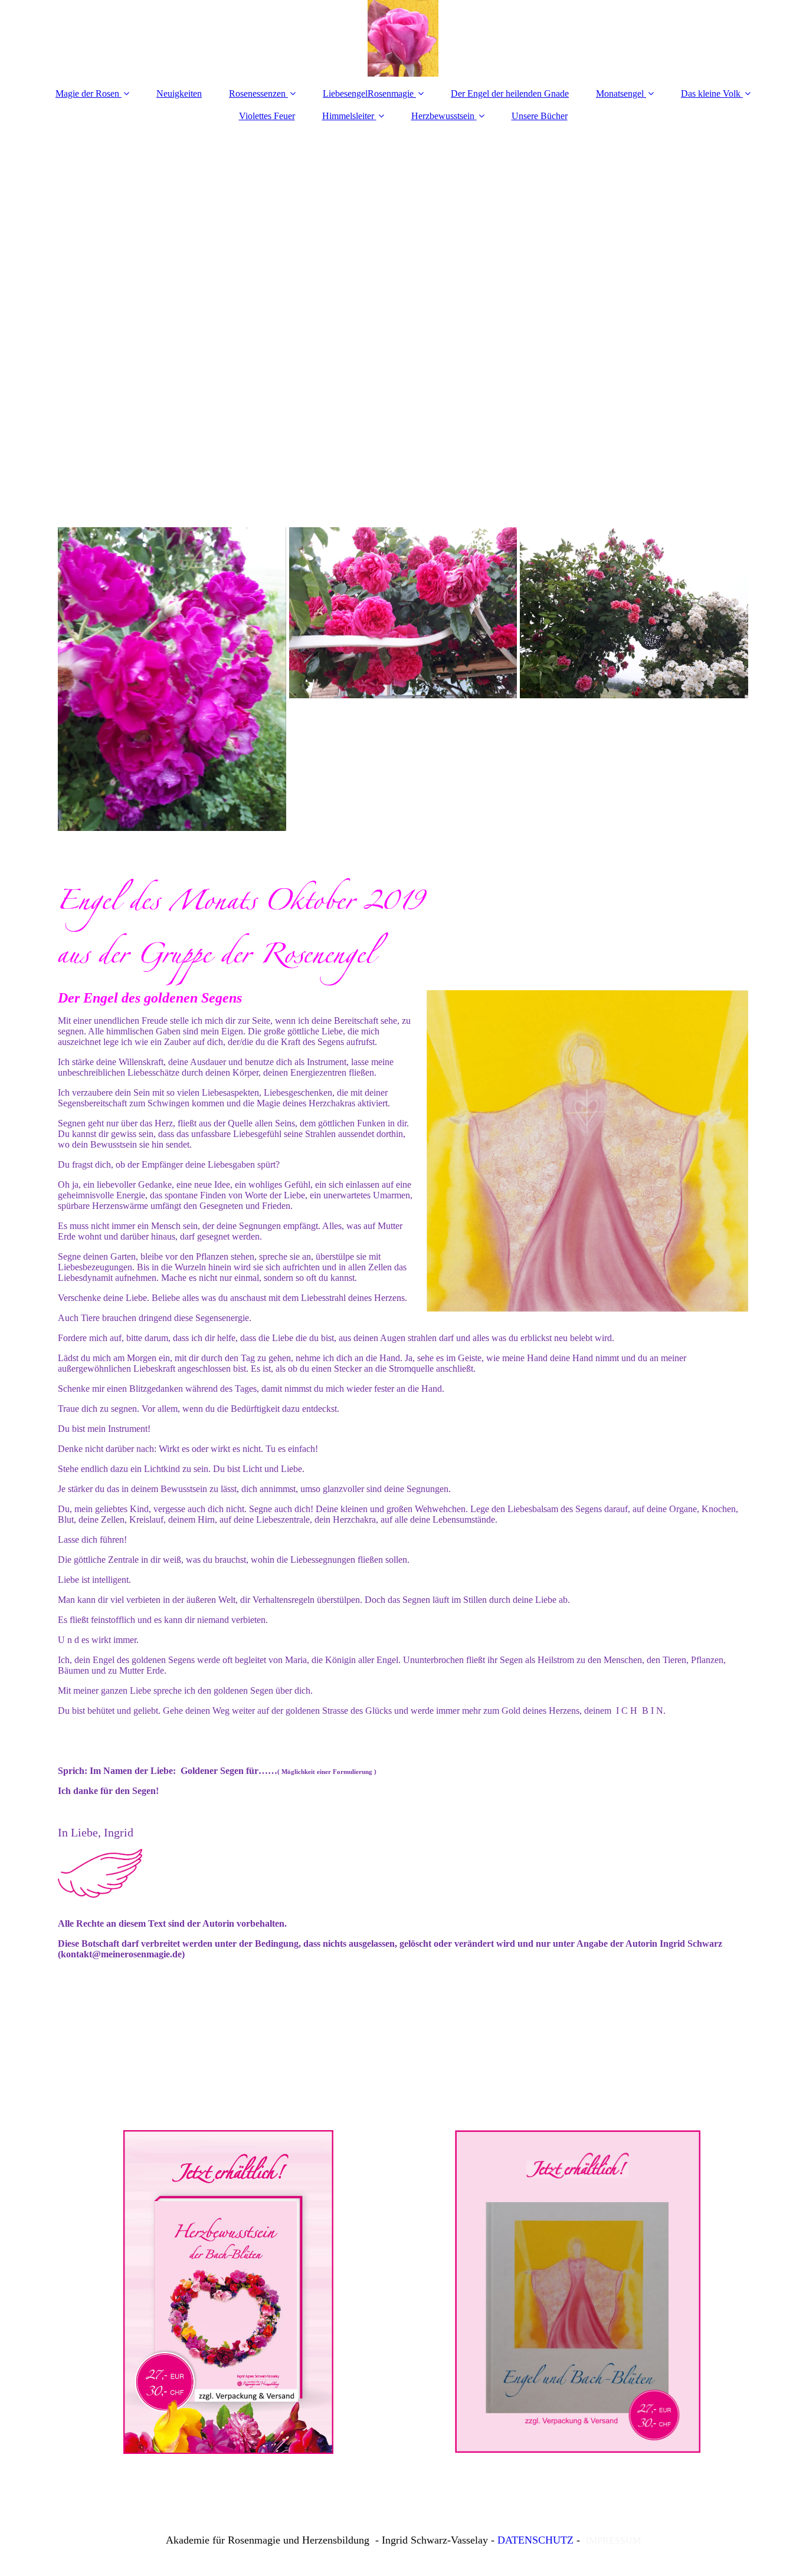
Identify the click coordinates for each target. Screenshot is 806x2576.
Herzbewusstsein (443, 116)
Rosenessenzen (257, 93)
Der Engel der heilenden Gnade (510, 93)
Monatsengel (620, 93)
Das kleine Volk (711, 93)
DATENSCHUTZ (535, 2540)
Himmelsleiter (348, 116)
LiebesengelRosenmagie (368, 93)
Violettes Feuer (267, 116)
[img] (403, 38)
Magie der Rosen (87, 93)
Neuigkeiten (179, 93)
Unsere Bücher (540, 116)
